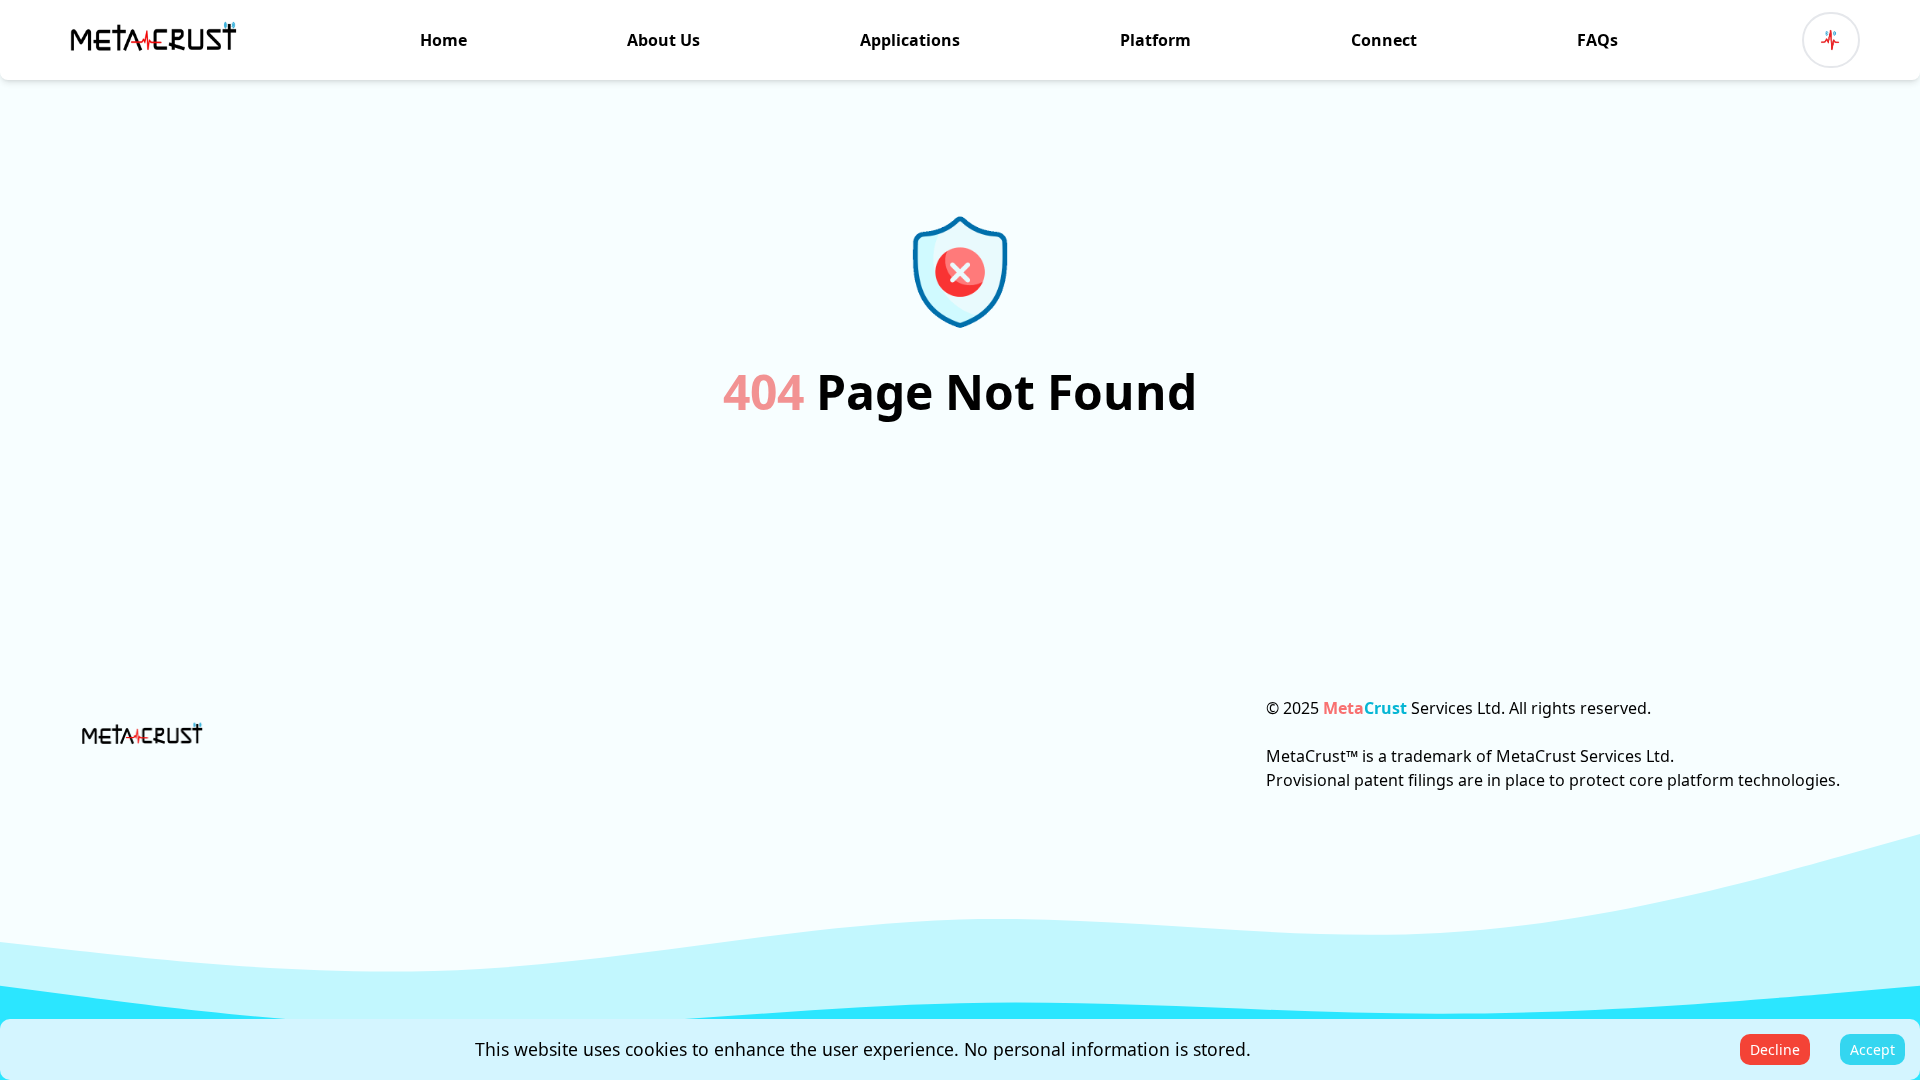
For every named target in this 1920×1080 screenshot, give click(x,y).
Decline (1775, 1049)
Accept (1872, 1049)
